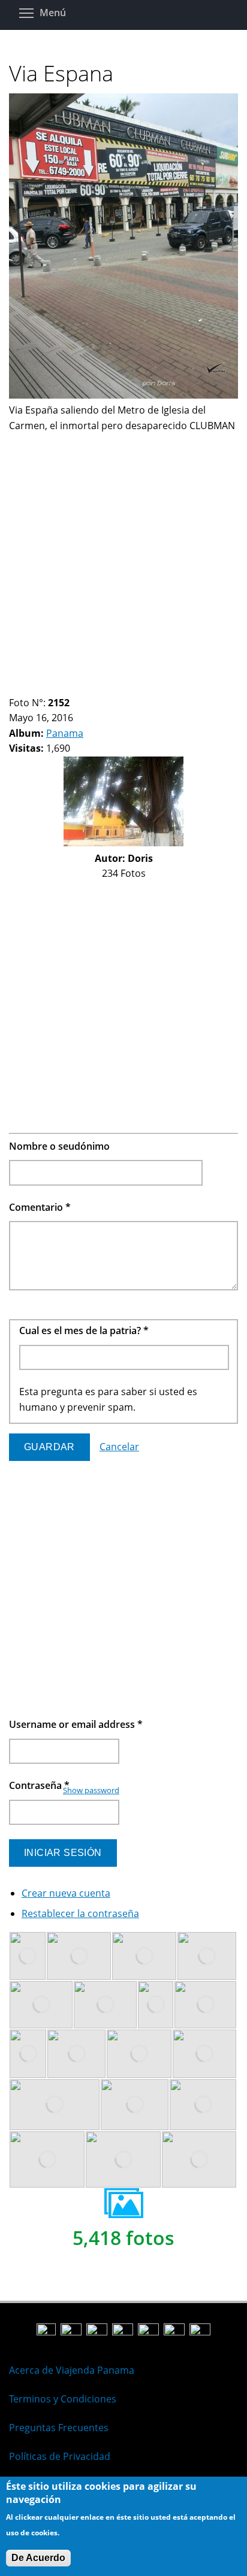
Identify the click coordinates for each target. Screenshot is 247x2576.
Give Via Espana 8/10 (85, 688)
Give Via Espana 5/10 (55, 688)
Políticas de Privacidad (60, 2456)
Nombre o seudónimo (59, 1146)
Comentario (40, 1207)
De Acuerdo (38, 2558)
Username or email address (76, 1724)
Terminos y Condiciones (63, 2399)
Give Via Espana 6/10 (65, 688)
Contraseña (39, 1785)
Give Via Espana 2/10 (24, 688)
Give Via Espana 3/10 (34, 688)
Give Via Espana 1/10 (14, 688)
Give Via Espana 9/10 (96, 688)
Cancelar (119, 1447)
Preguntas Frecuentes (59, 2428)
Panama (65, 733)
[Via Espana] (123, 395)
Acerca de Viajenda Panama (72, 2370)
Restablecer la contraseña (80, 1913)
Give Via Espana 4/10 (45, 688)
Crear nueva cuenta (66, 1893)
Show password (91, 1790)
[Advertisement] (123, 557)
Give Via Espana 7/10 (75, 688)
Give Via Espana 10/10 (106, 688)
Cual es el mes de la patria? (84, 1330)
